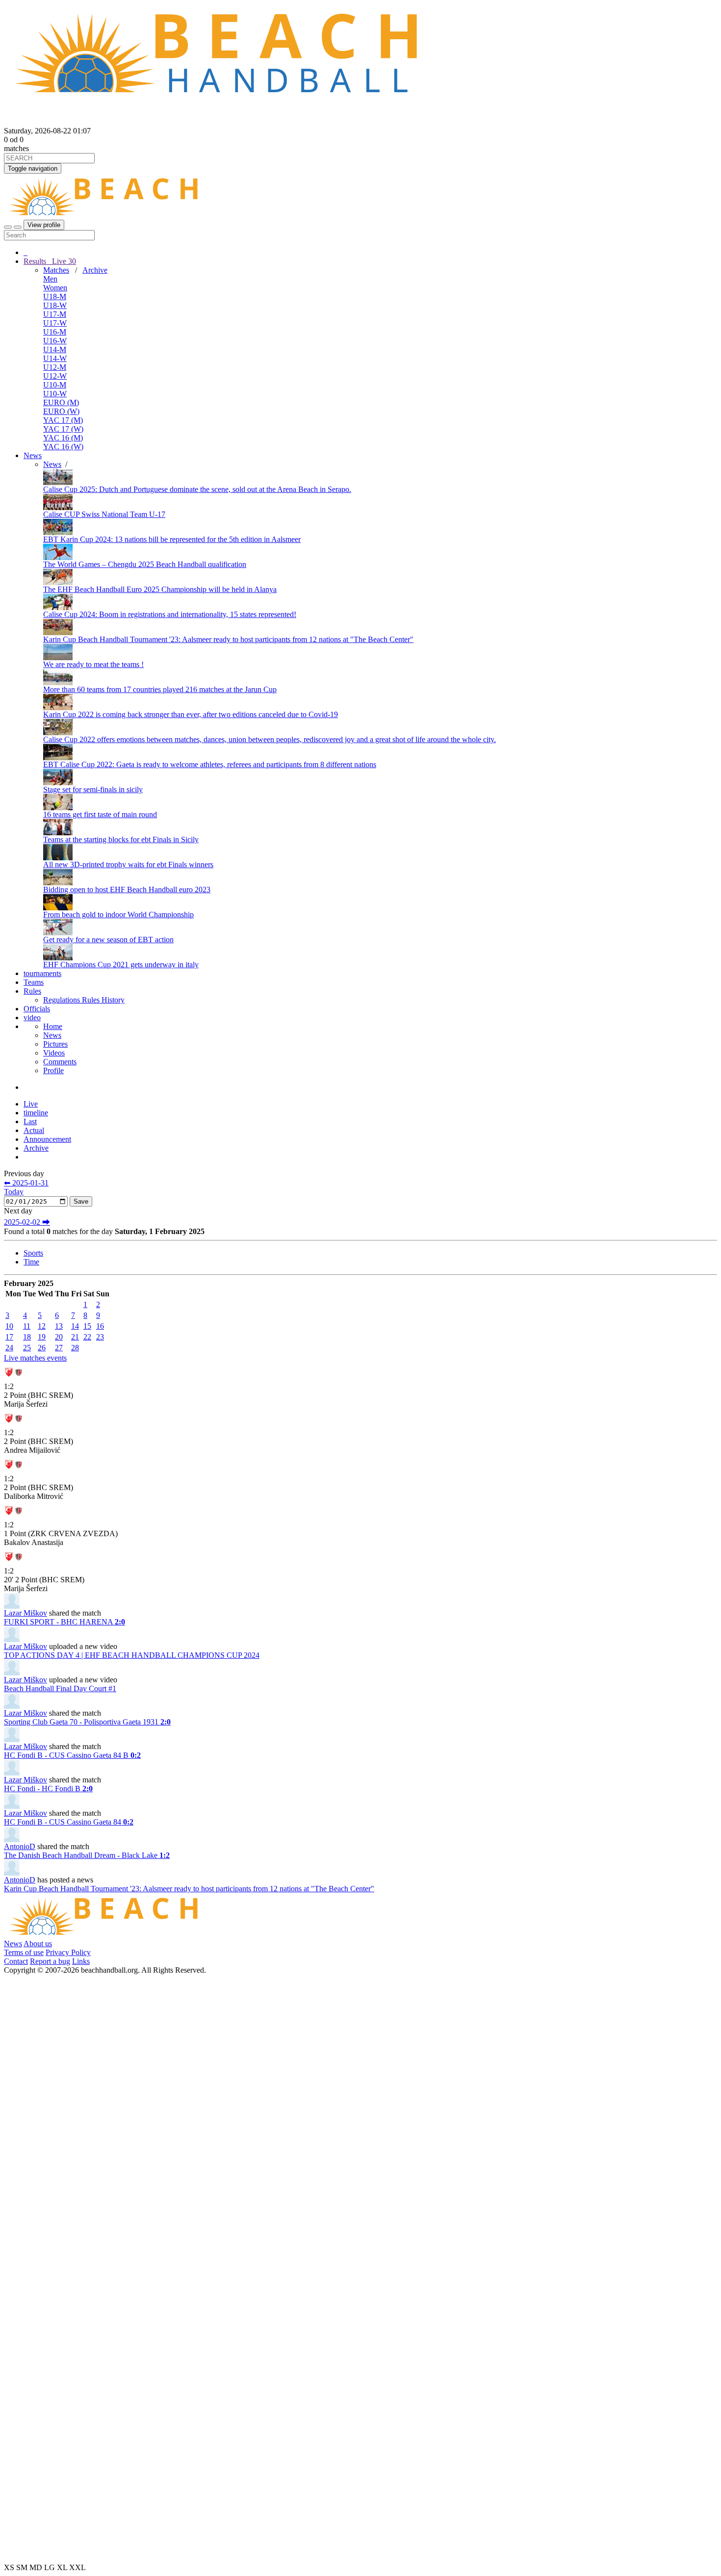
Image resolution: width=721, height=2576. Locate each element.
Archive (95, 270)
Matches (56, 270)
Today (14, 1192)
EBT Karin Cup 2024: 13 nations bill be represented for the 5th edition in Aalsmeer (172, 539)
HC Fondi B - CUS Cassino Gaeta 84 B (72, 1755)
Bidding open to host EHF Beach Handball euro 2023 (127, 889)
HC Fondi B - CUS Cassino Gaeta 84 (69, 1822)
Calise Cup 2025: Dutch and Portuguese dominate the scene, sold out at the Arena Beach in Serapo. (197, 489)
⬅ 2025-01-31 (26, 1183)
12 (42, 1326)
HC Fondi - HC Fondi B (48, 1789)
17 (9, 1337)
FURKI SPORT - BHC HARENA (64, 1622)
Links (81, 1961)
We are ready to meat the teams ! (93, 664)
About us (38, 1944)
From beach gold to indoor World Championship (118, 914)
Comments (60, 1062)
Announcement (47, 1139)
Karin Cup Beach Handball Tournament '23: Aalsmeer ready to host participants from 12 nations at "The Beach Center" (228, 639)
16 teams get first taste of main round (100, 814)
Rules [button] (32, 991)
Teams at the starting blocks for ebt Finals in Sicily (121, 839)
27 (59, 1348)
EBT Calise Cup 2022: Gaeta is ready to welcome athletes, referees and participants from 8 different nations (210, 764)
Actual (34, 1130)
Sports (33, 1253)
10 (9, 1326)
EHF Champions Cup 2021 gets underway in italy (121, 965)
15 (87, 1326)
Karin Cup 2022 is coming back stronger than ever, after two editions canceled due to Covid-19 (191, 714)
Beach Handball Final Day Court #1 (60, 1688)
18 (27, 1337)
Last (30, 1121)
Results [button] (50, 261)
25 (27, 1348)
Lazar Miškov (26, 1613)
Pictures (55, 1044)
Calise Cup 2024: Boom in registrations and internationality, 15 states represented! (170, 614)
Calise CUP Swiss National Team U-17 (104, 514)
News (33, 455)
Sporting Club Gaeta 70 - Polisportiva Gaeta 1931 (87, 1722)
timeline (36, 1113)
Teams (34, 982)
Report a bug (50, 1961)
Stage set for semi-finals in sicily (93, 789)
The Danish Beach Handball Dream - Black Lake (87, 1855)
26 (42, 1348)
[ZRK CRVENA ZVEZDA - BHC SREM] (14, 1379)
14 (75, 1326)
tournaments (42, 973)
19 (42, 1337)
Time (31, 1262)
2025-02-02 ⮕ (27, 1222)
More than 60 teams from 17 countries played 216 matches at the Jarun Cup (160, 689)
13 (59, 1326)
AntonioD (20, 1846)
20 (59, 1337)
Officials (37, 1009)
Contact (16, 1961)
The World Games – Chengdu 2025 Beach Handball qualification (145, 564)
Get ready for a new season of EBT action (108, 940)
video (32, 1018)
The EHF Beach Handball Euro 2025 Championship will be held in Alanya (160, 589)
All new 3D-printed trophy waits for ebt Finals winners (128, 864)
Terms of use (24, 1952)
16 (100, 1326)
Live (63, 261)
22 (87, 1337)
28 (75, 1348)
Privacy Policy (68, 1952)
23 (100, 1337)
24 (9, 1348)
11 (27, 1326)
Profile (53, 1070)
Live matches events (35, 1358)
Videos (54, 1053)
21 (75, 1337)
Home (53, 1026)
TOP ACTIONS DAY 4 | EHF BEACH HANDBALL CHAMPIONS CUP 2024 (132, 1655)
